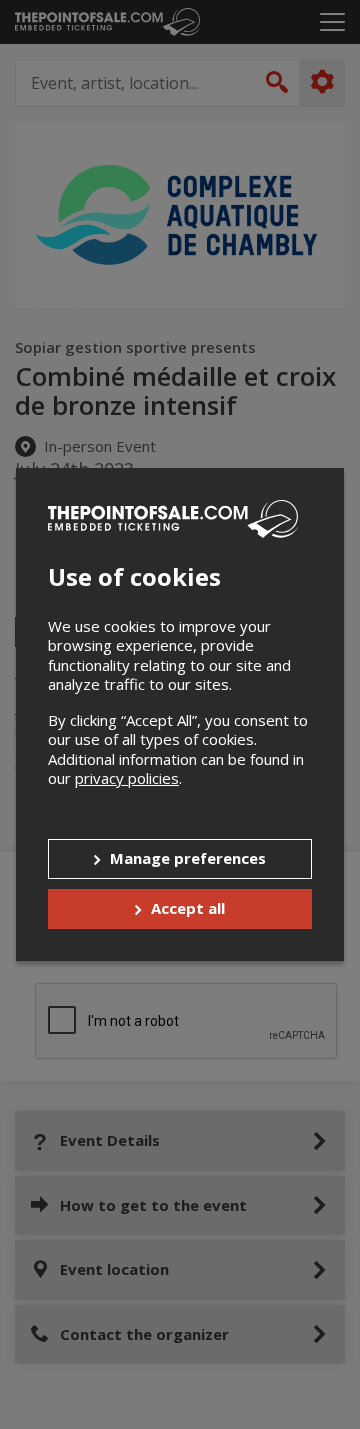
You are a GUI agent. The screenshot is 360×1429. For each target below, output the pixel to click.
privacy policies (127, 778)
